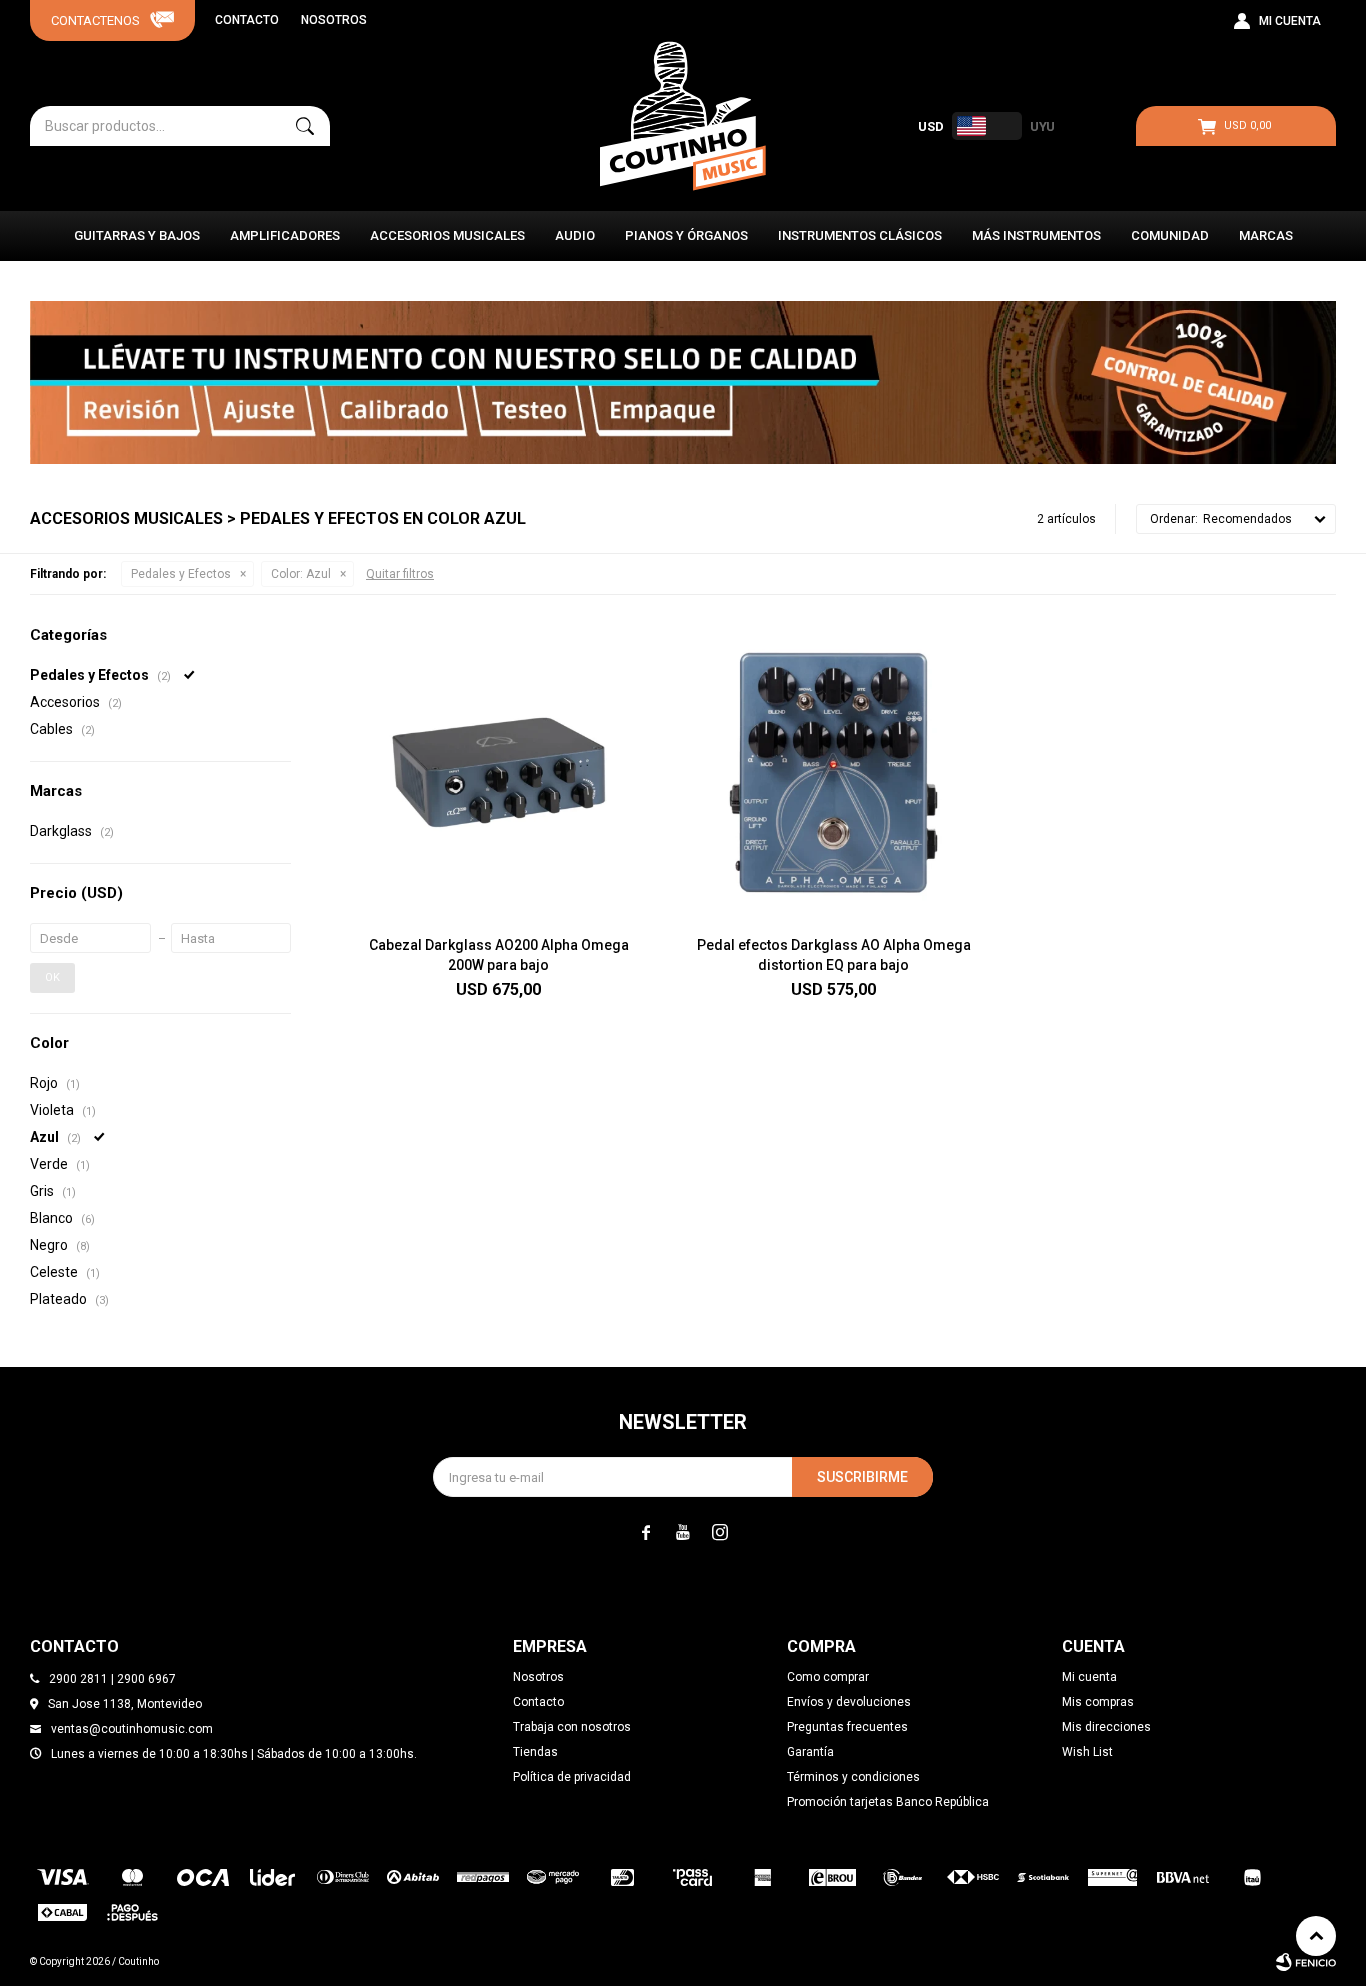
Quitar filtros (400, 574)
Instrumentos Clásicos (860, 235)
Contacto (247, 20)
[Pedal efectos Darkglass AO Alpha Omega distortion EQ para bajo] (833, 772)
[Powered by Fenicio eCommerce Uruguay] (1306, 1962)
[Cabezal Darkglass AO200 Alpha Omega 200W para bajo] (498, 772)
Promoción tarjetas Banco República (888, 1802)
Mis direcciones (1106, 1727)
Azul (301, 574)
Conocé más (683, 383)
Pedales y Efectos (181, 574)
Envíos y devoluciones (849, 1702)
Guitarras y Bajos (137, 235)
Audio (575, 235)
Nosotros (334, 20)
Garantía (810, 1752)
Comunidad (1170, 235)
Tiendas (535, 1752)
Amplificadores (285, 235)
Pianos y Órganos (686, 235)
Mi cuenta (1089, 1677)
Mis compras (1098, 1702)
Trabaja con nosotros (572, 1727)
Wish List (1087, 1752)
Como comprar (828, 1677)
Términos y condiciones (853, 1777)
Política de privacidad (572, 1777)
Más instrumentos (1036, 235)
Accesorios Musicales (447, 235)
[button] (305, 126)
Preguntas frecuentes (847, 1727)
